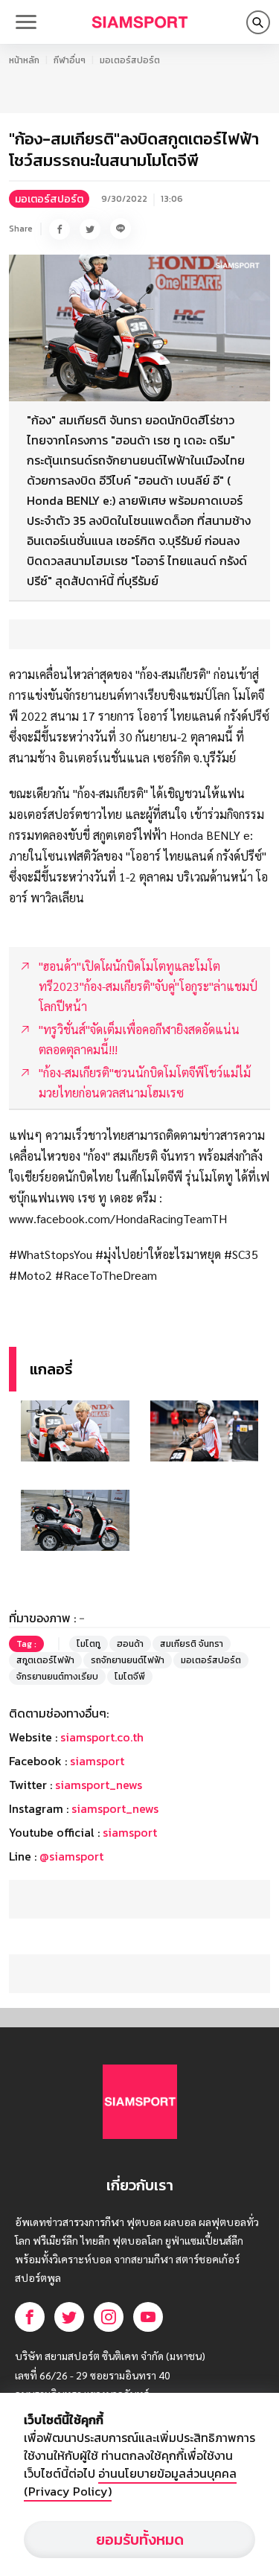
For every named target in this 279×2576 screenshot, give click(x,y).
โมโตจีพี (130, 1677)
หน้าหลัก (24, 60)
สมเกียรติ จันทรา (192, 1644)
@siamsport (71, 1856)
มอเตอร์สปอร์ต (130, 60)
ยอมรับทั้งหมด (140, 2540)
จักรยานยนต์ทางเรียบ (57, 1677)
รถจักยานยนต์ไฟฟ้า (128, 1660)
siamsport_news (99, 1785)
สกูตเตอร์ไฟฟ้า (45, 1660)
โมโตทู (89, 1644)
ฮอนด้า (130, 1644)
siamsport (97, 1761)
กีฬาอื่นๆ (70, 60)
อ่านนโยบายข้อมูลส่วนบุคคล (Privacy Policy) (130, 2482)
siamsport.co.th (102, 1737)
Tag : (26, 1644)
